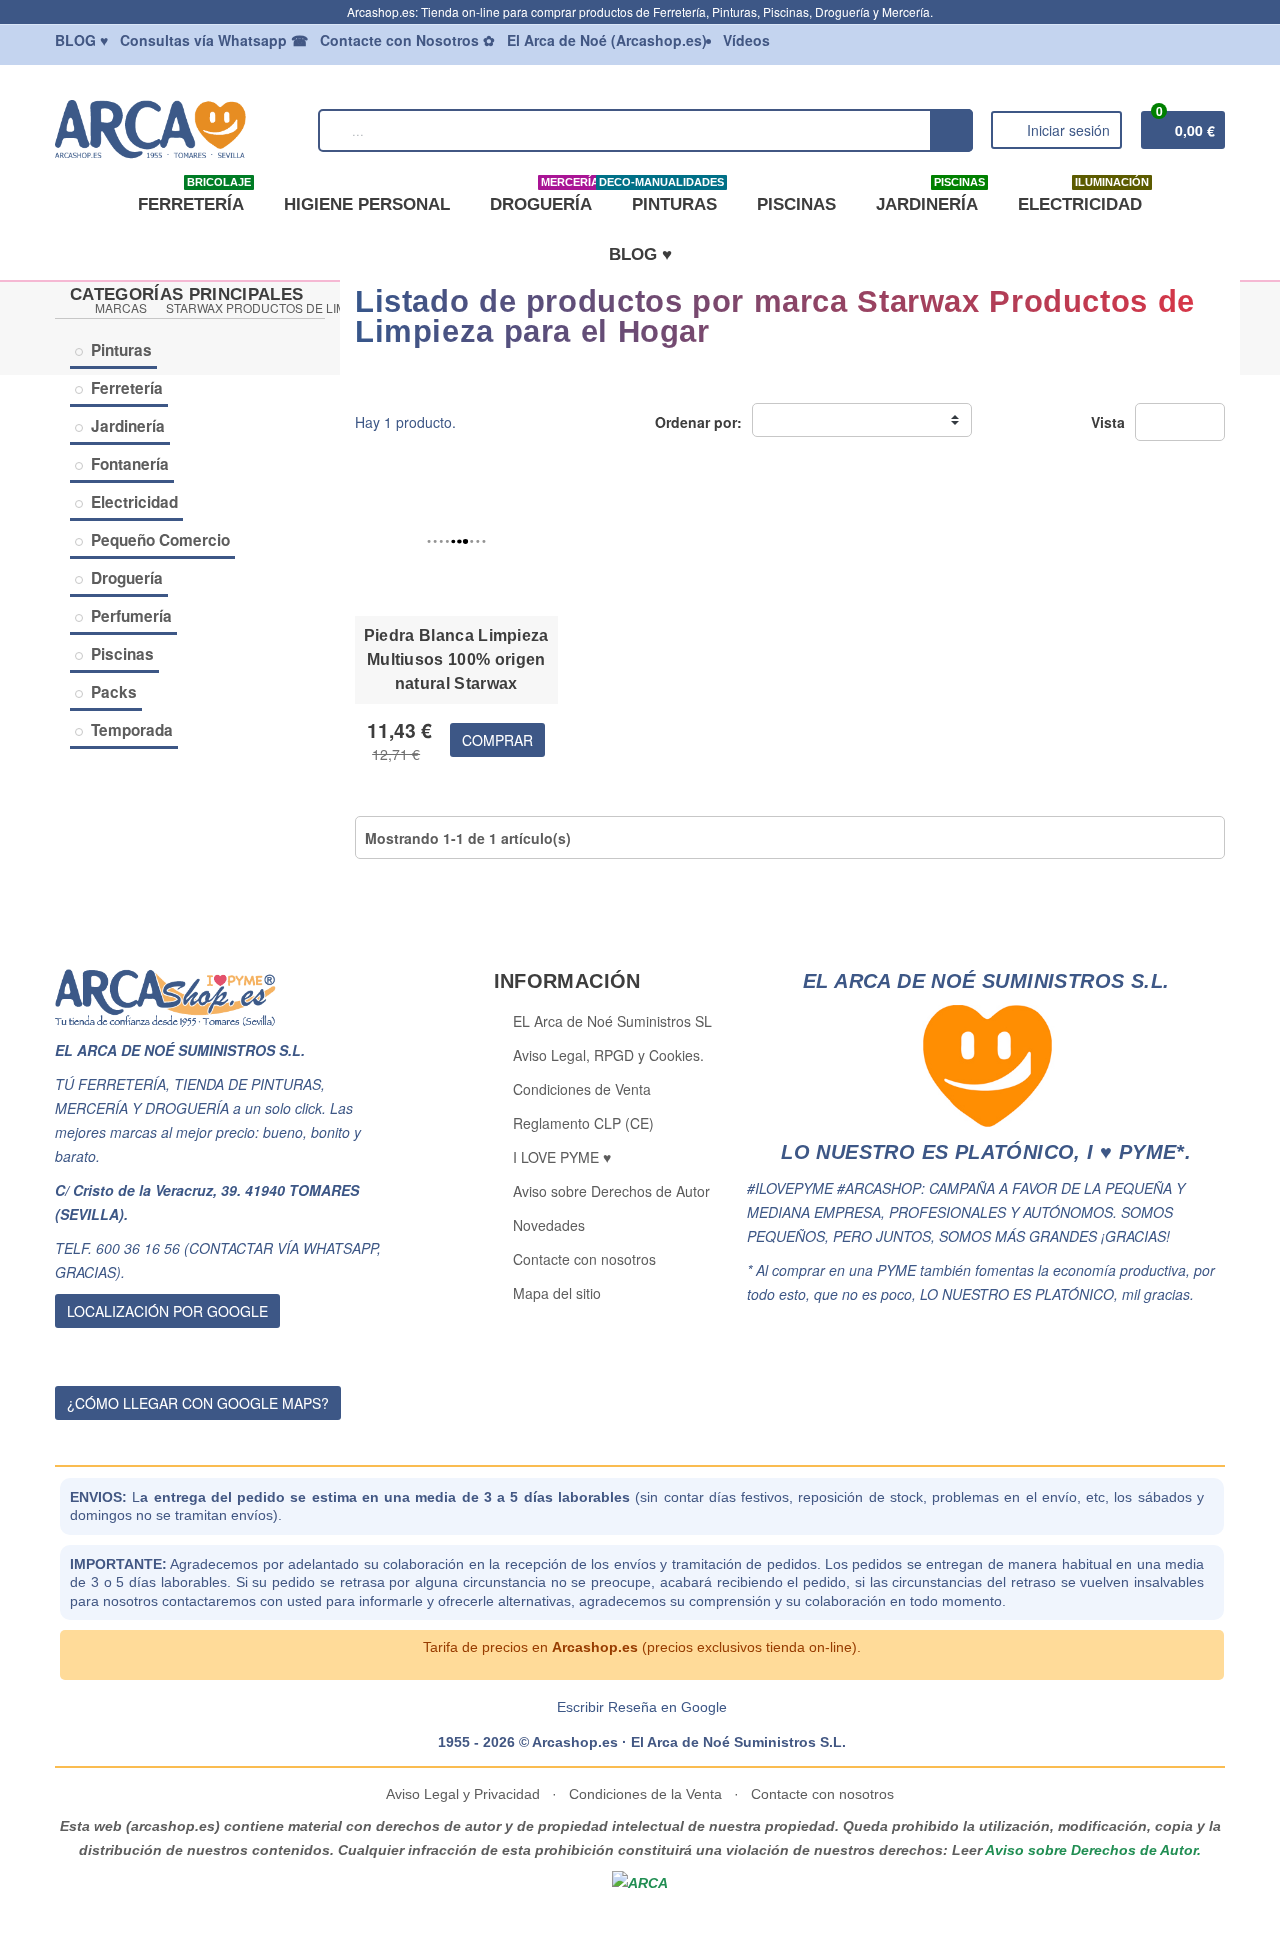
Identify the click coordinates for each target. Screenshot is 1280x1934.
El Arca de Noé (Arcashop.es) (607, 40)
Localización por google (167, 1311)
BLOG (81, 40)
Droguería (544, 197)
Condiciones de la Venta (645, 1794)
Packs (114, 692)
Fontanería (130, 464)
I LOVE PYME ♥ (562, 1157)
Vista (1108, 422)
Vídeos (746, 40)
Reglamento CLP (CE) (583, 1123)
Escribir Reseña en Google (642, 1707)
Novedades (549, 1225)
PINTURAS (670, 197)
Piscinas (796, 204)
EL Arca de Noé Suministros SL (612, 1021)
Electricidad (1083, 197)
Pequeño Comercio (160, 540)
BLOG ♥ (640, 254)
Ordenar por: (698, 422)
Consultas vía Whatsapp (214, 40)
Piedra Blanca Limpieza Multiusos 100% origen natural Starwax (456, 659)
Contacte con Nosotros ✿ (407, 40)
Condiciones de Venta (582, 1089)
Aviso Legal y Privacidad (465, 1794)
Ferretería (194, 197)
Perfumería (131, 616)
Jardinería (930, 197)
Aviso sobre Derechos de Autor (611, 1191)
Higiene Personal (367, 204)
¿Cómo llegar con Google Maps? (198, 1403)
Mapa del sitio (557, 1293)
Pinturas (121, 350)
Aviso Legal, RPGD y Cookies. (608, 1055)
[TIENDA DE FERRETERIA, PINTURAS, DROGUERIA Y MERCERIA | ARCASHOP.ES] (177, 128)
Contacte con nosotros (584, 1259)
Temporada (132, 730)
